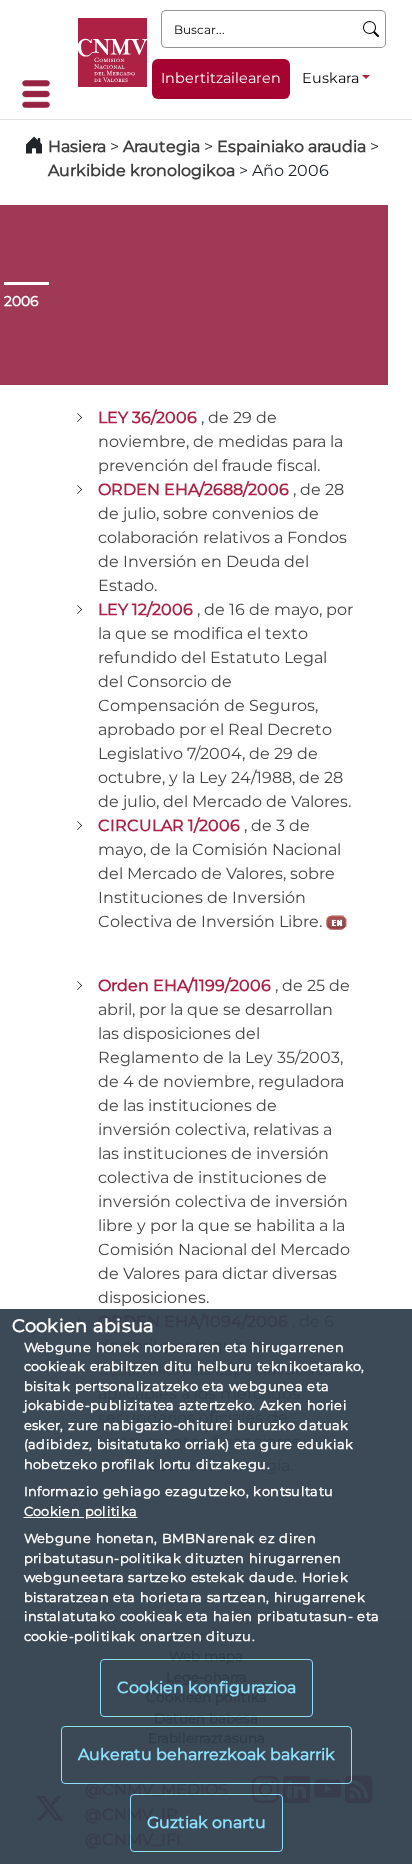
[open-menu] (42, 94)
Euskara (330, 78)
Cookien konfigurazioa (206, 1687)
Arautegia (161, 146)
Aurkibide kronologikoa (141, 170)
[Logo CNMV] (112, 52)
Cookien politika (81, 1511)
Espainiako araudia (291, 146)
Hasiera (77, 146)
